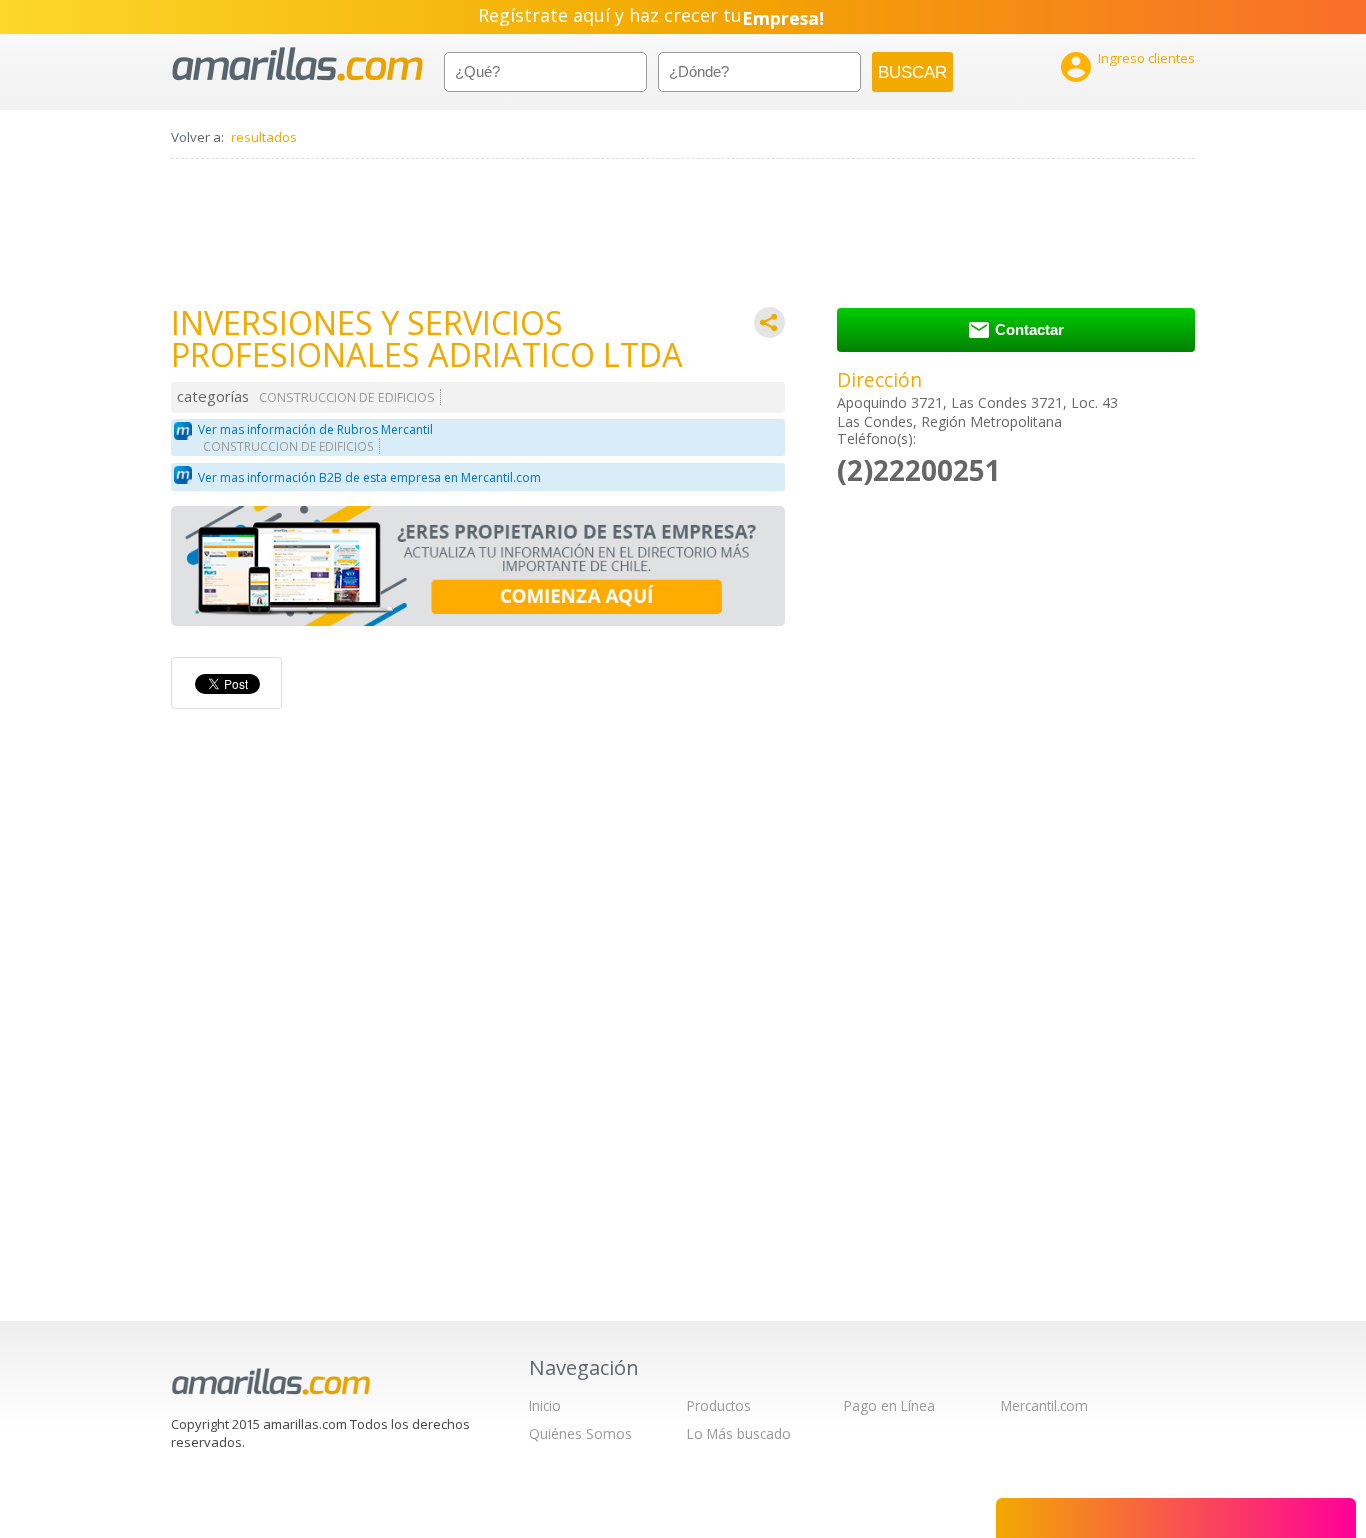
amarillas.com (297, 64)
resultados (264, 137)
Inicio (545, 1405)
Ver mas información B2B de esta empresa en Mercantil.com (369, 477)
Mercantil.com (1044, 1405)
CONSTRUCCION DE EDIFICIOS (347, 397)
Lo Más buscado (739, 1433)
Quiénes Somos (580, 1433)
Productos (719, 1405)
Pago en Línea (889, 1405)
